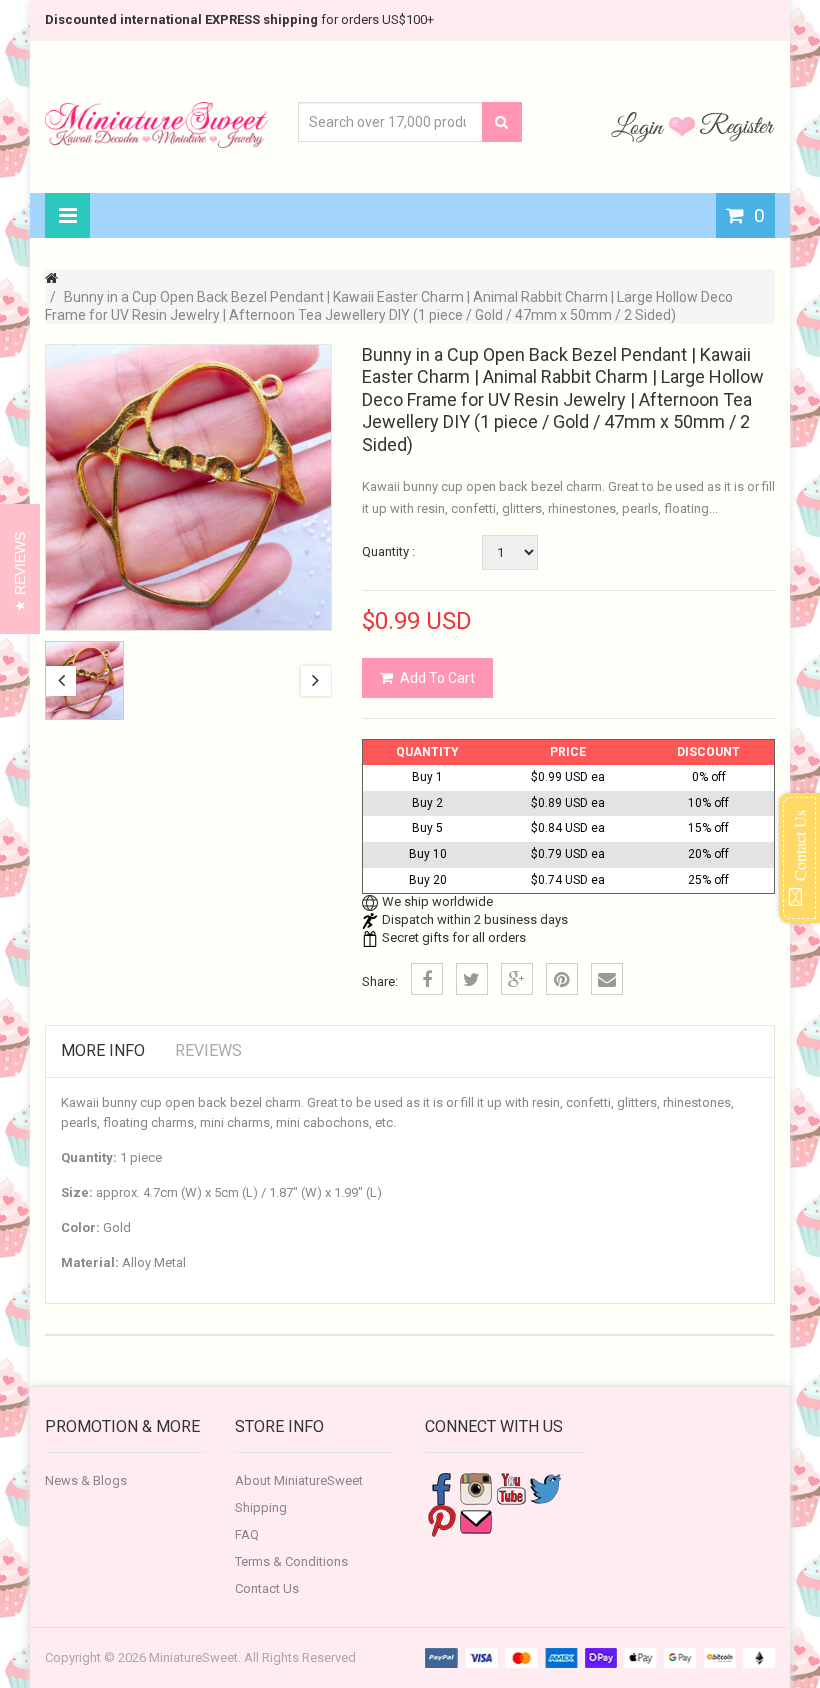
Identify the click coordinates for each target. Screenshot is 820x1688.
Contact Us (267, 1588)
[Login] (640, 126)
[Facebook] (427, 979)
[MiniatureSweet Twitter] (546, 1487)
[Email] (607, 979)
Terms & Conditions (291, 1561)
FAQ (247, 1534)
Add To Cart (437, 678)
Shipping (261, 1507)
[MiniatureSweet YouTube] (511, 1487)
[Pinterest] (562, 979)
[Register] (737, 126)
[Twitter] (472, 979)
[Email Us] (476, 1519)
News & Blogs (86, 1480)
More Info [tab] (103, 1050)
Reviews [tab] (208, 1050)
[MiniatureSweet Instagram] (476, 1487)
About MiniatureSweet (299, 1480)
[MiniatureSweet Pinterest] (441, 1519)
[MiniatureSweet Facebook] (441, 1487)
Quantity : (388, 551)
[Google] (517, 979)
